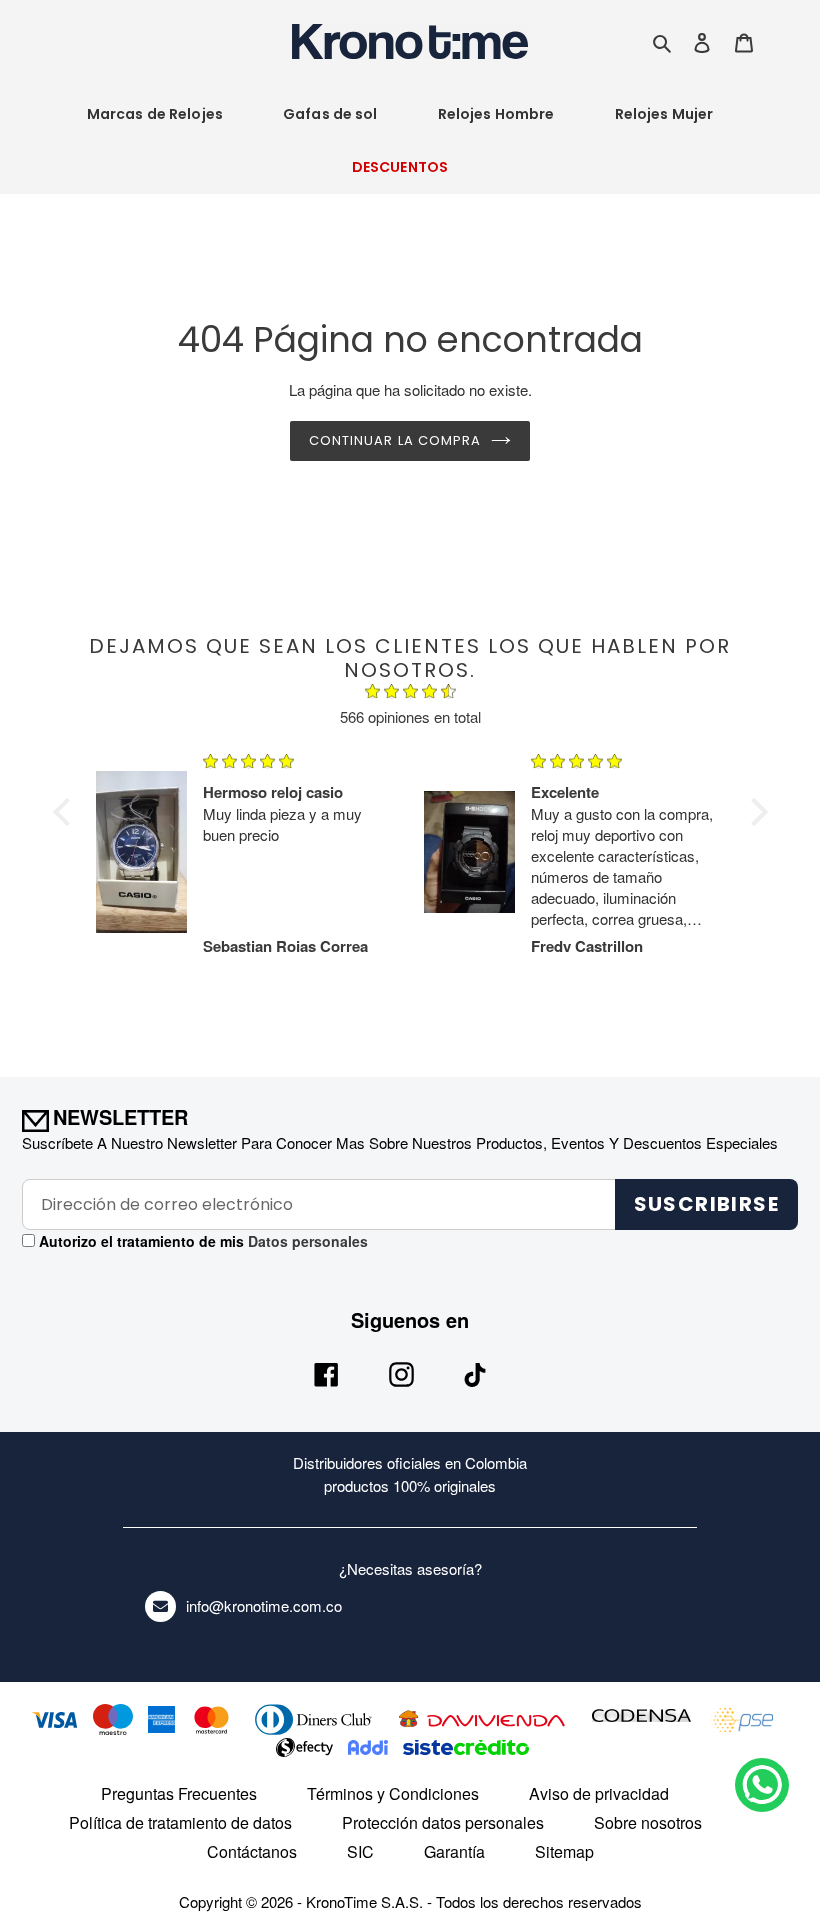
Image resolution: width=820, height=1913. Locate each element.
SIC (360, 1851)
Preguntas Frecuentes (179, 1793)
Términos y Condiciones (393, 1793)
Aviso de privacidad (599, 1793)
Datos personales (306, 1241)
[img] (410, 694)
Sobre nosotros (648, 1822)
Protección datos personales (443, 1822)
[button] (66, 812)
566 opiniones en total (410, 716)
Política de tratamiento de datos (180, 1822)
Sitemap (564, 1851)
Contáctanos (252, 1851)
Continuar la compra (395, 440)
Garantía (454, 1851)
